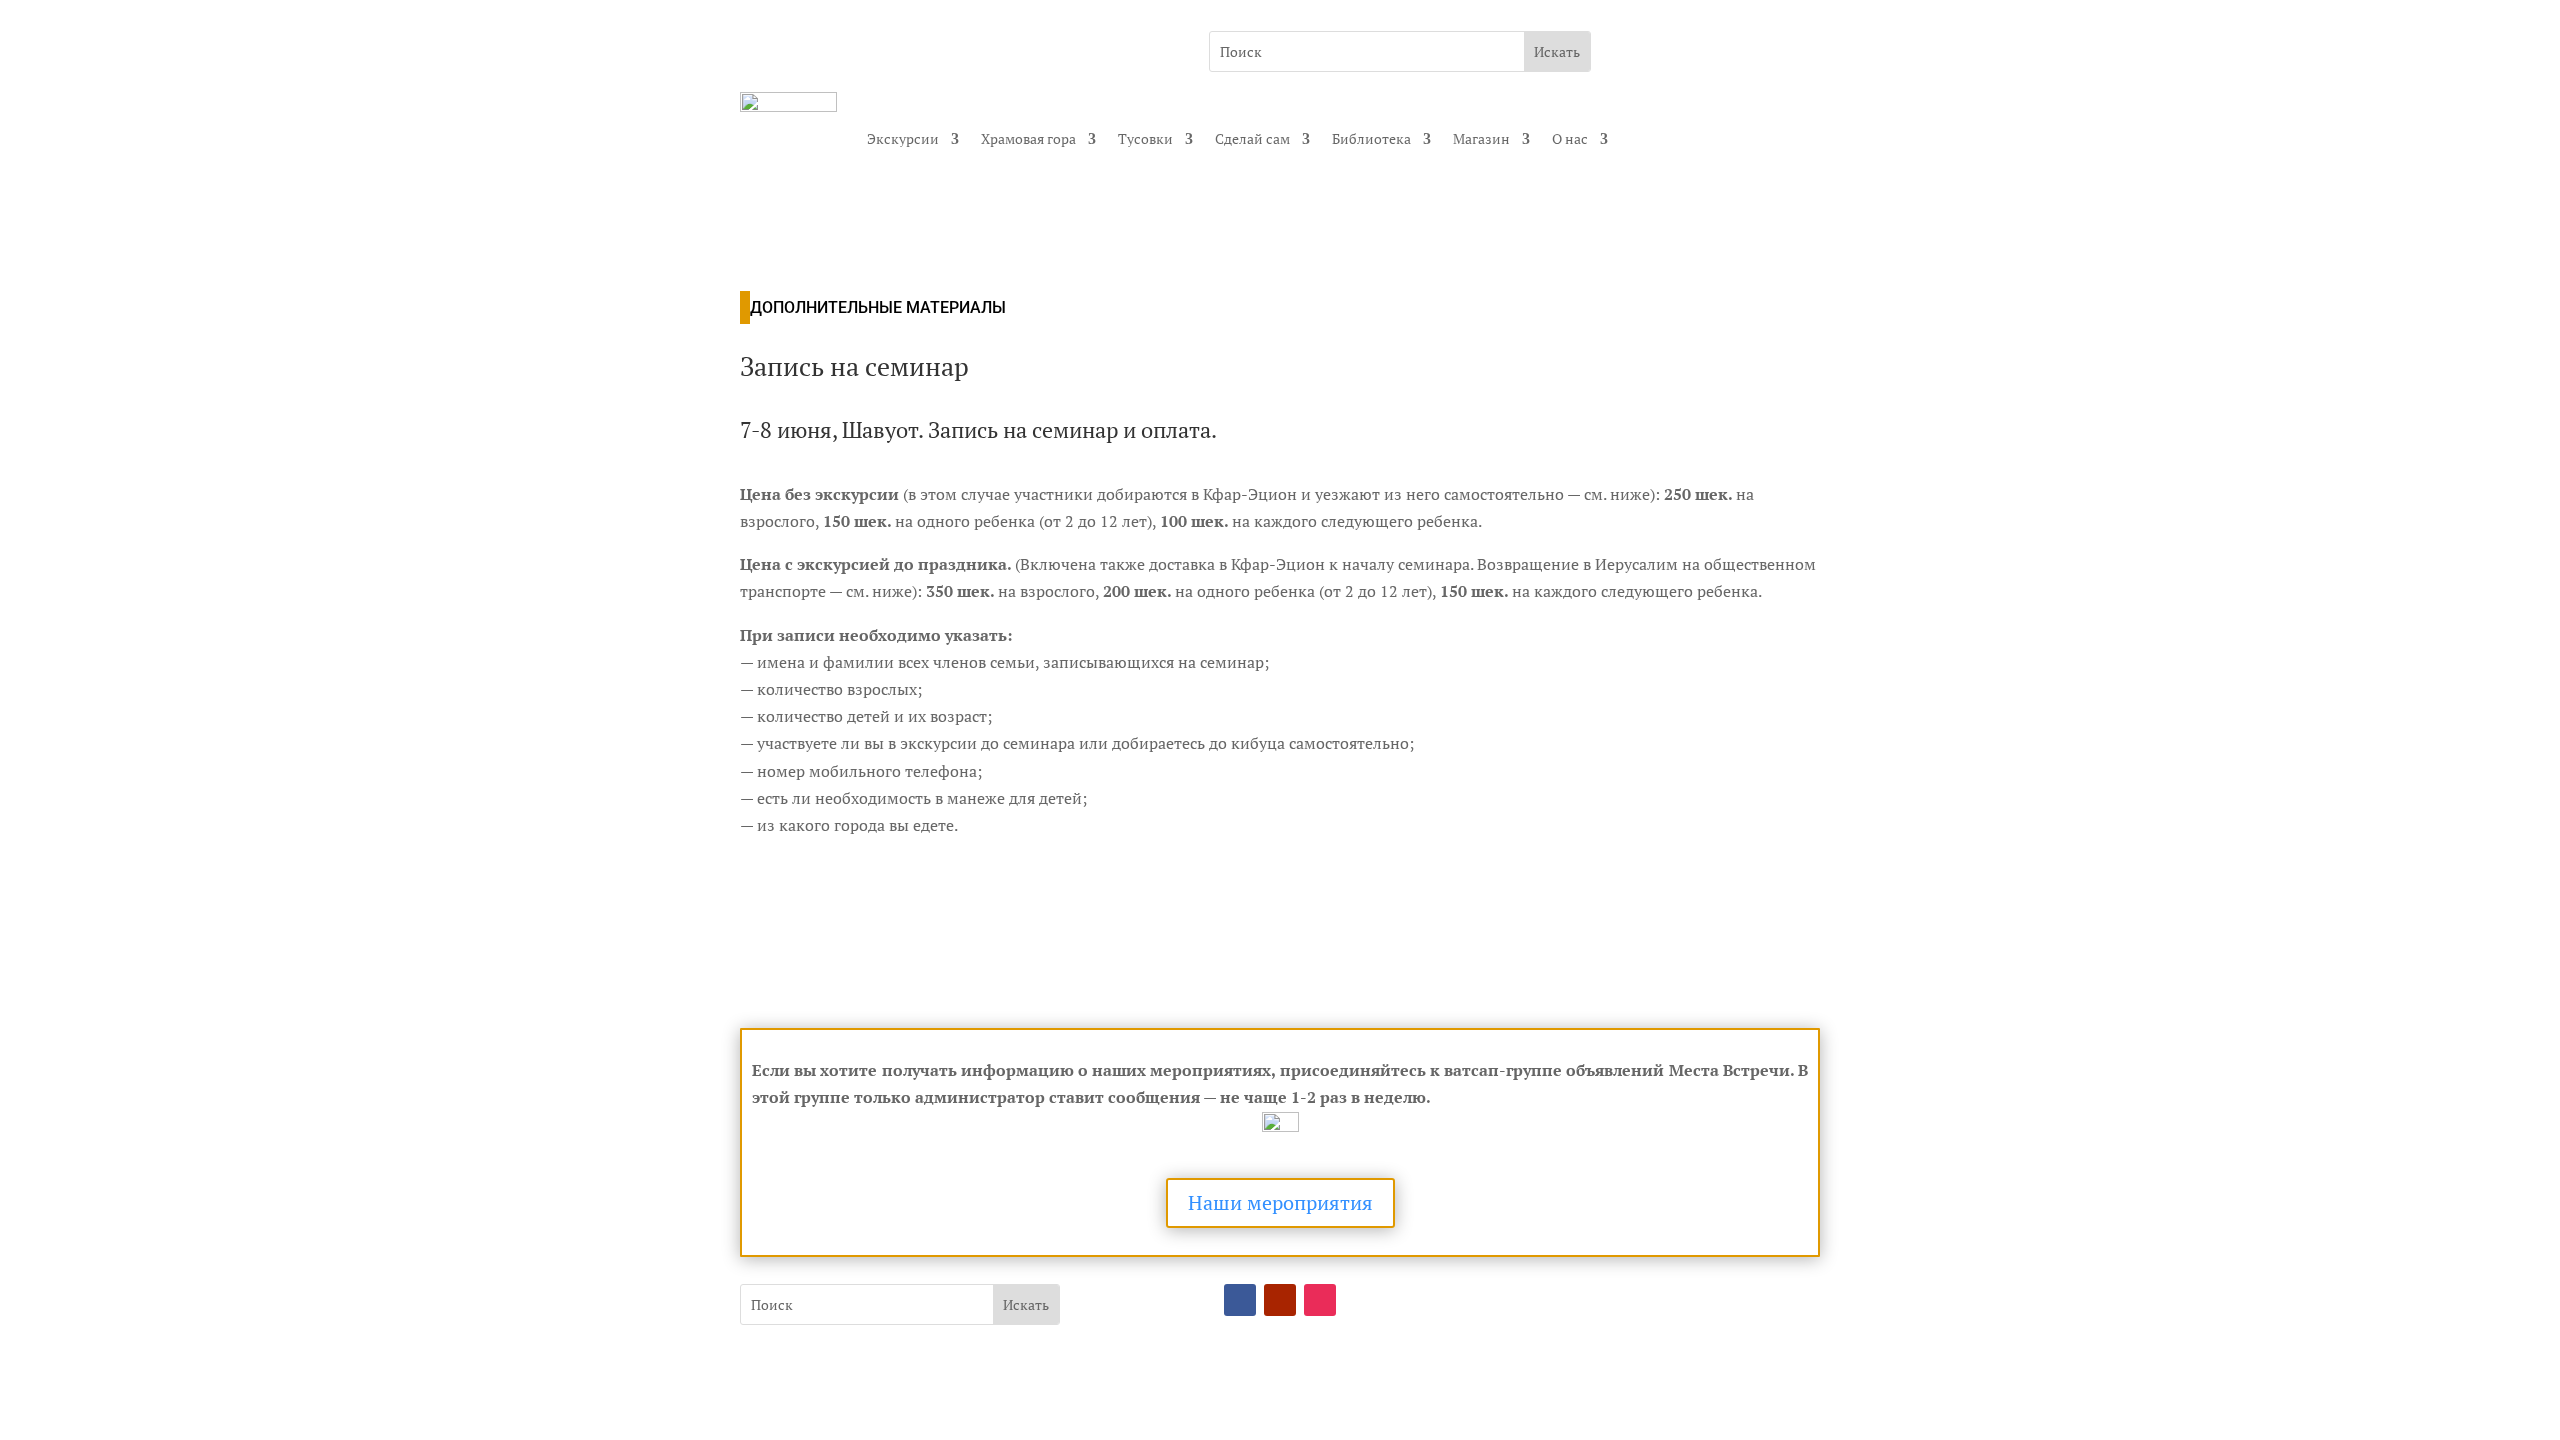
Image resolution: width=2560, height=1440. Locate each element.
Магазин (1481, 138)
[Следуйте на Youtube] (1280, 1300)
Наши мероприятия (1280, 1202)
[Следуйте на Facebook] (1240, 1300)
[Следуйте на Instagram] (1320, 1300)
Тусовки (1145, 138)
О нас (1570, 138)
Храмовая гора (1028, 138)
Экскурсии (903, 138)
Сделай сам (1252, 138)
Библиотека (1371, 138)
